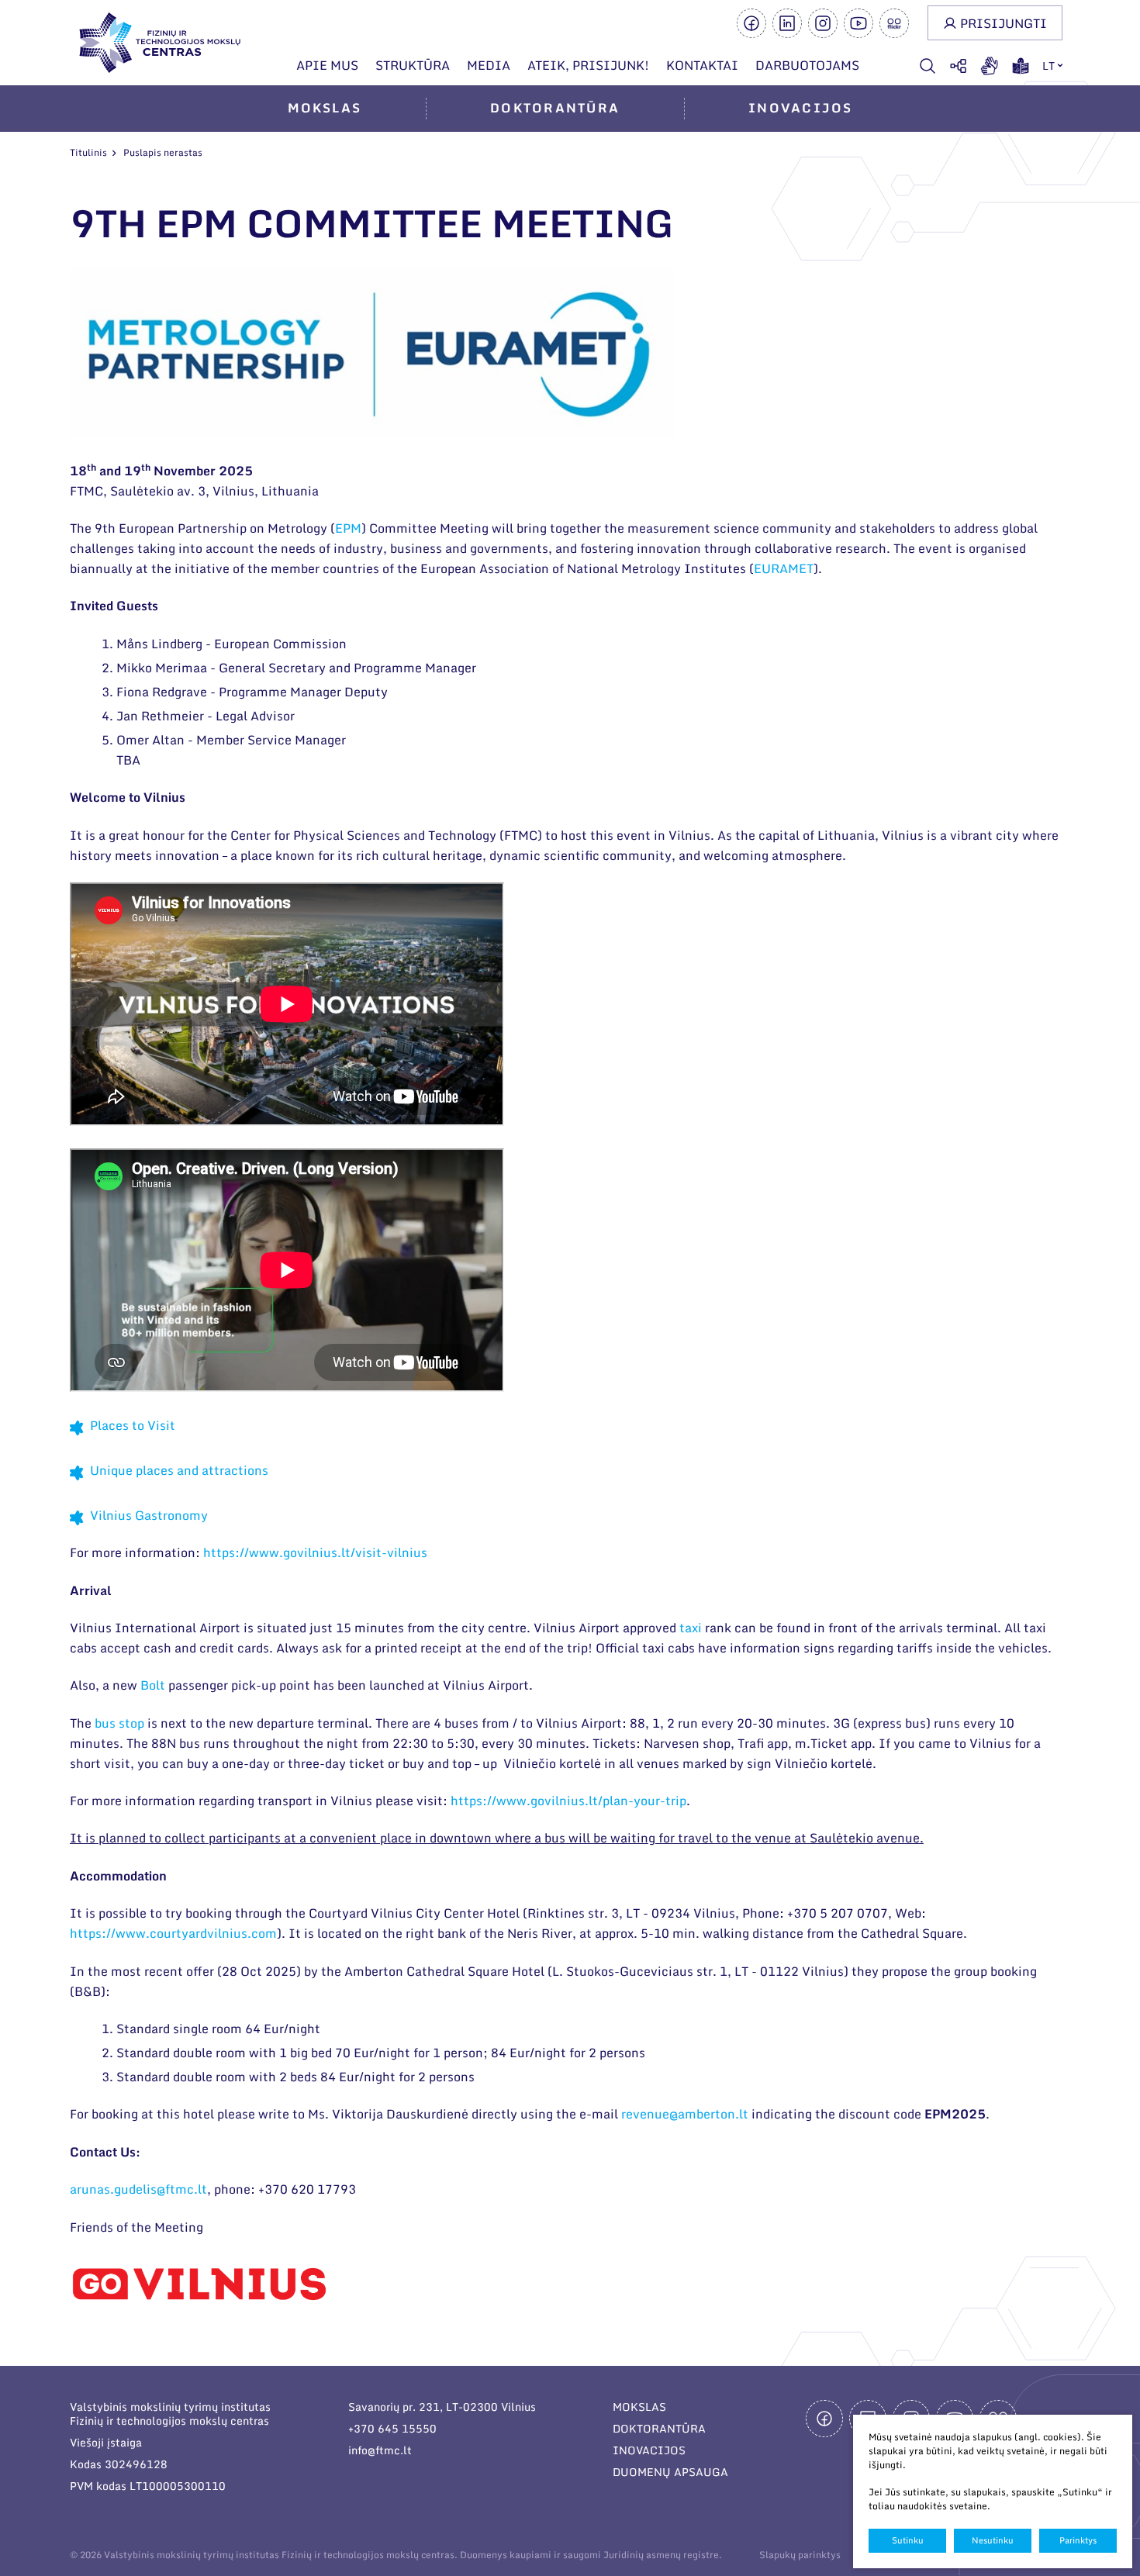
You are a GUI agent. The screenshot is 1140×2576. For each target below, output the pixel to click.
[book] (1021, 66)
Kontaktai (702, 65)
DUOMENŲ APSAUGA (670, 2472)
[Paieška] (928, 66)
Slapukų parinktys (800, 2555)
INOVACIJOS (649, 2450)
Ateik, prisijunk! (588, 65)
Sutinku (908, 2540)
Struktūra (413, 65)
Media (489, 65)
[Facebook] (751, 23)
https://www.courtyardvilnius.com (173, 1933)
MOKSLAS (639, 2407)
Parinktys (1078, 2540)
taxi (691, 1628)
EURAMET (784, 568)
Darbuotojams (807, 65)
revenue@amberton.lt (685, 2114)
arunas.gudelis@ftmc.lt (138, 2189)
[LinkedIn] (787, 23)
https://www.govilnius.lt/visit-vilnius (315, 1552)
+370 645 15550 (392, 2428)
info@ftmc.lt (380, 2450)
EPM (348, 528)
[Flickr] (894, 23)
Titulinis (88, 152)
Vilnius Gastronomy (149, 1515)
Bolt (153, 1685)
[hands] (990, 66)
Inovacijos (800, 108)
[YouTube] (858, 23)
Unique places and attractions (179, 1470)
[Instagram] (823, 23)
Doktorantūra (555, 108)
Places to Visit (133, 1425)
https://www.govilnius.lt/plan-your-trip (568, 1801)
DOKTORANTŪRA (659, 2428)
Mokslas (325, 108)
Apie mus (327, 65)
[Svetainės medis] (959, 66)
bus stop (119, 1723)
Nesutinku (993, 2540)
